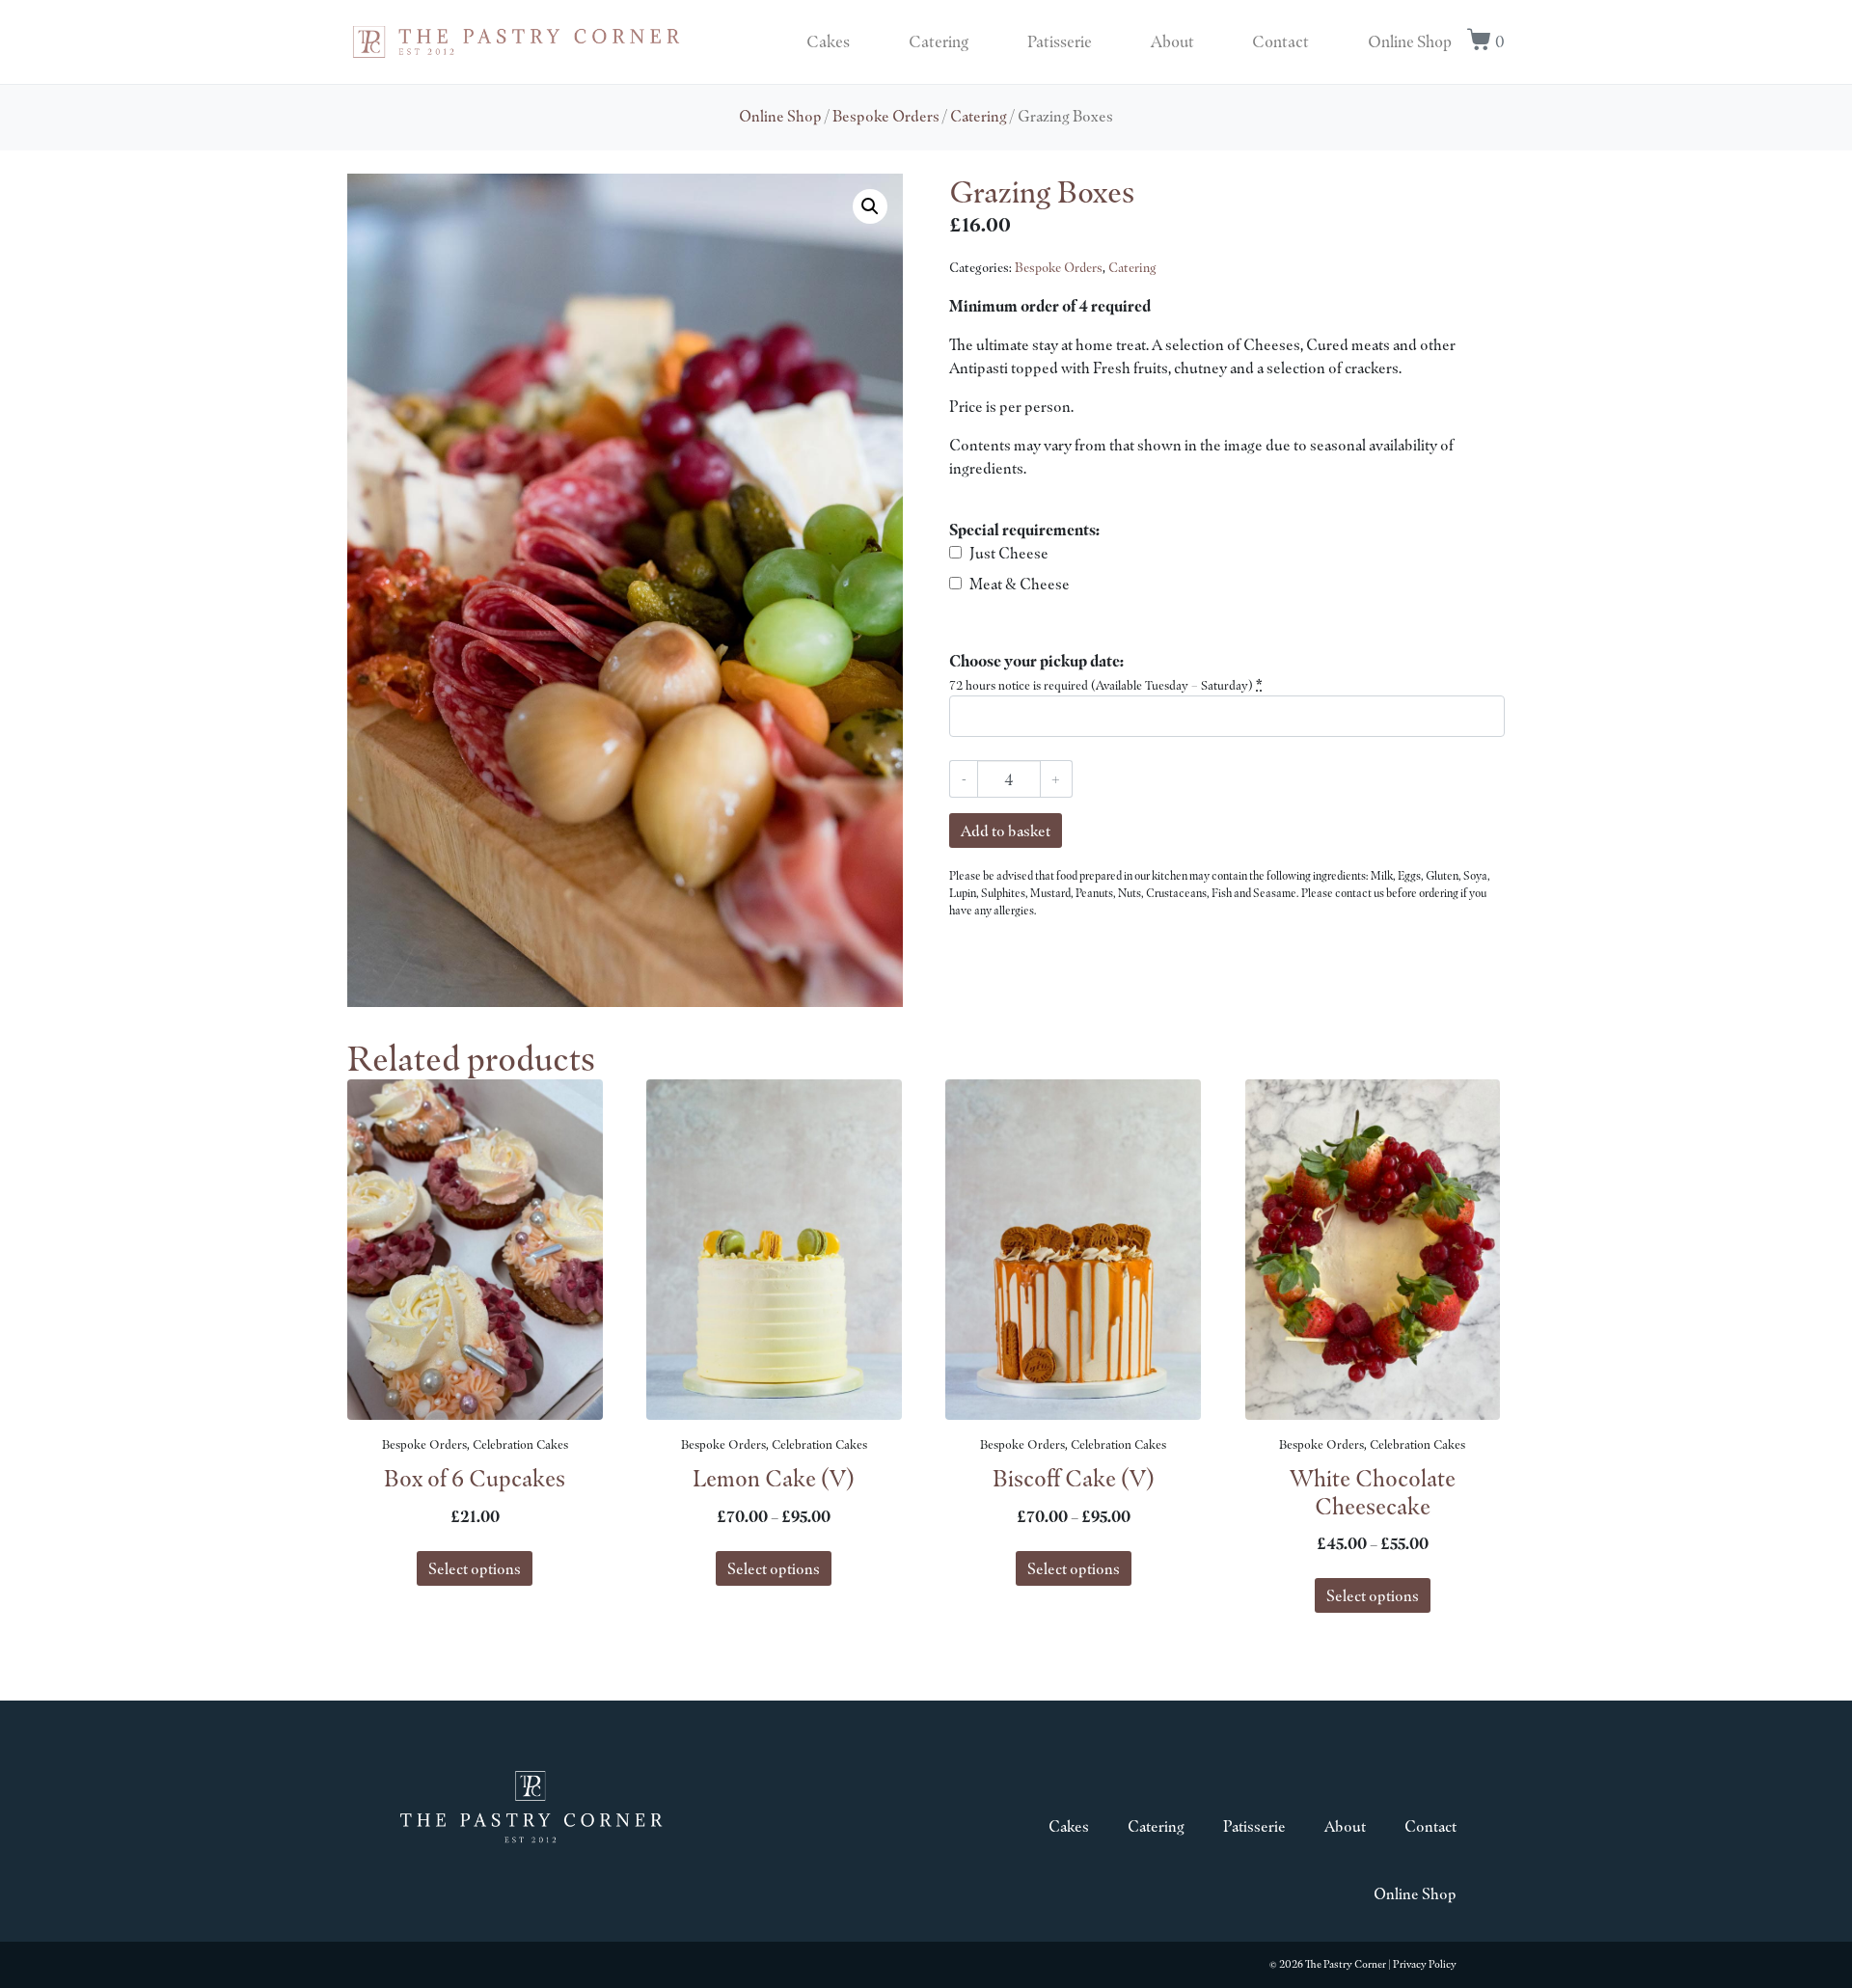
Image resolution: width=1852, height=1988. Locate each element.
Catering (939, 41)
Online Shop (1410, 41)
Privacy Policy (1425, 1964)
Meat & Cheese (1020, 584)
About (1172, 41)
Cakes (828, 41)
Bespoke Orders (886, 116)
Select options (475, 1568)
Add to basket (1006, 831)
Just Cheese (1009, 553)
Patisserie (1060, 41)
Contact (1280, 41)
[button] (870, 206)
